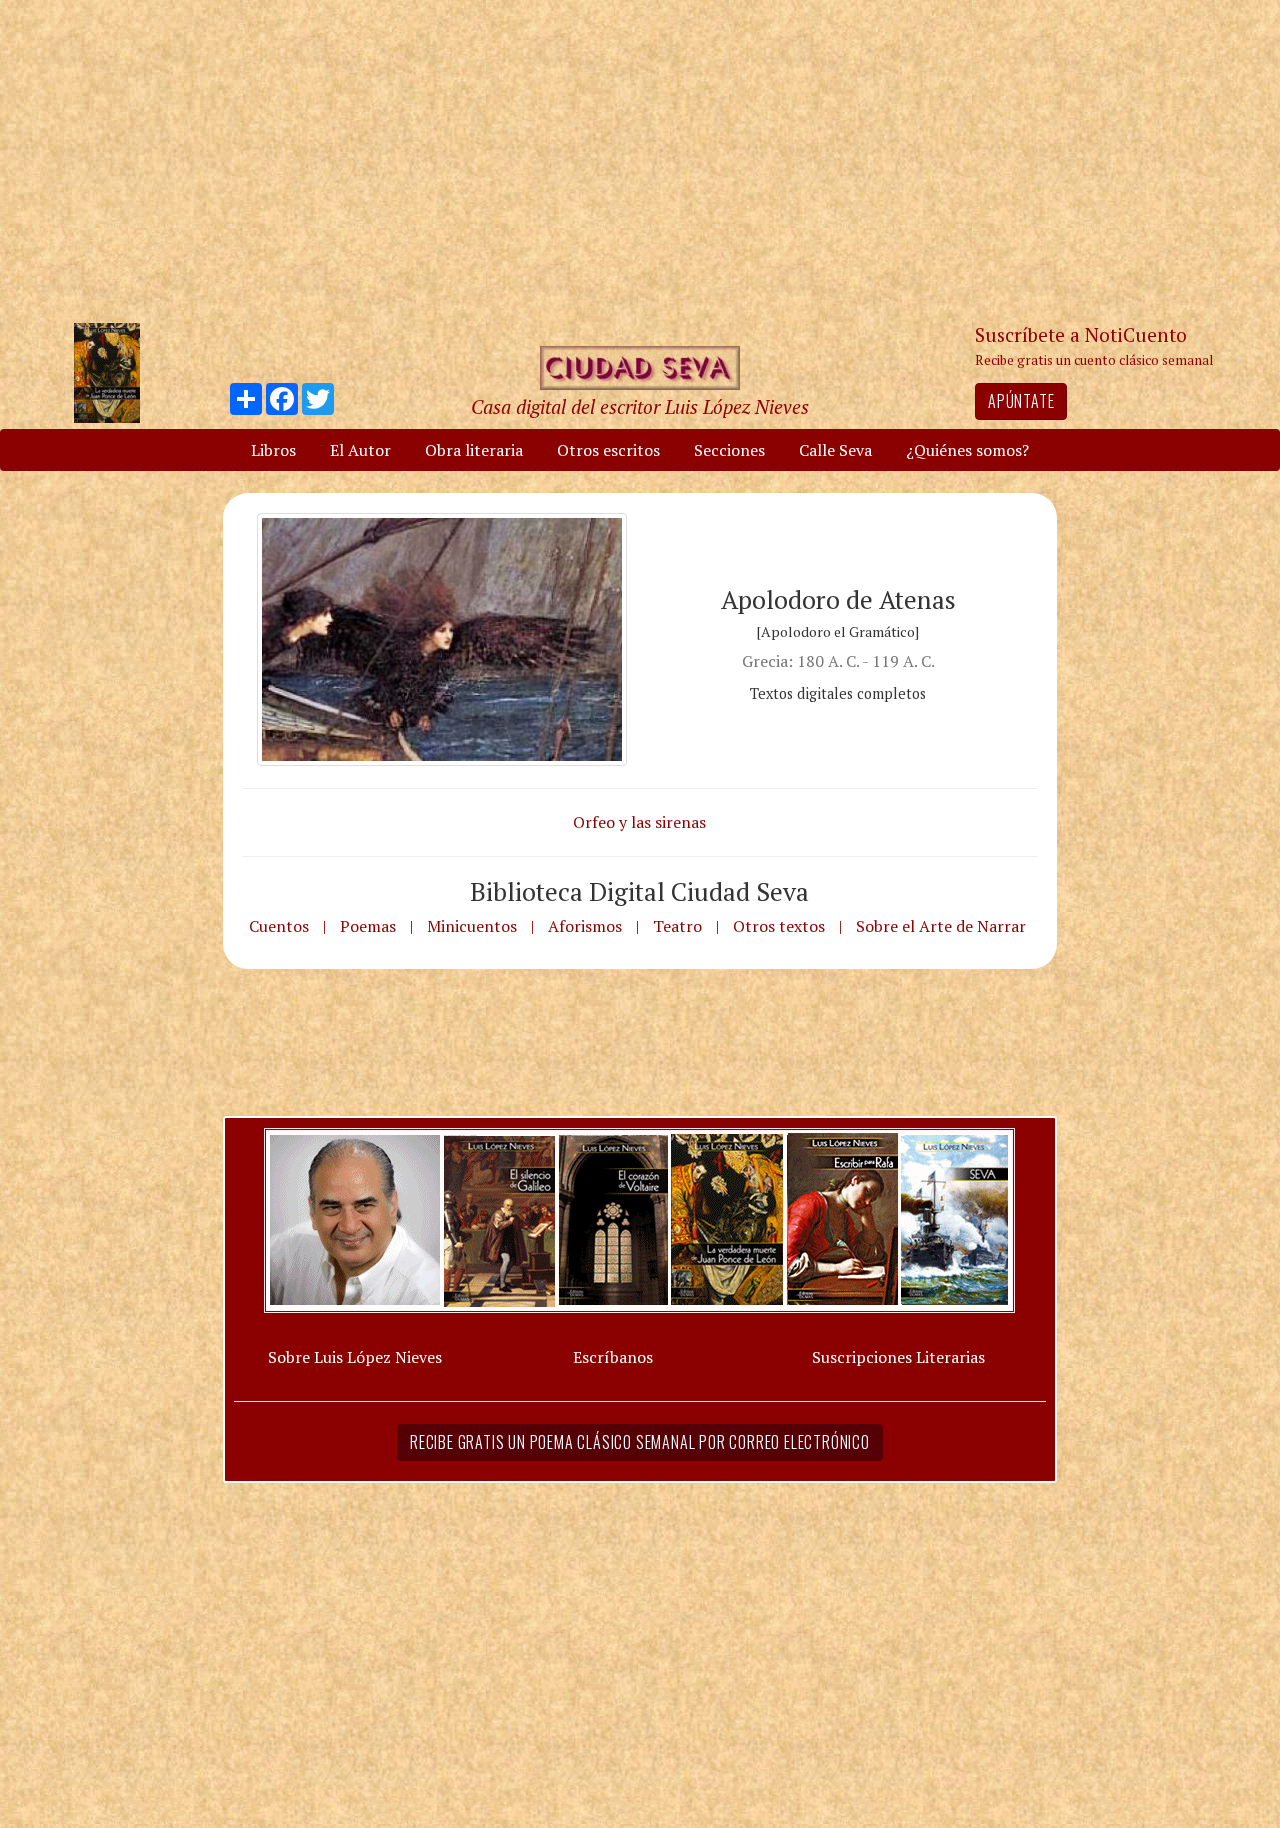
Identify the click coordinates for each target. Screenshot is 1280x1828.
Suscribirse (537, 1066)
